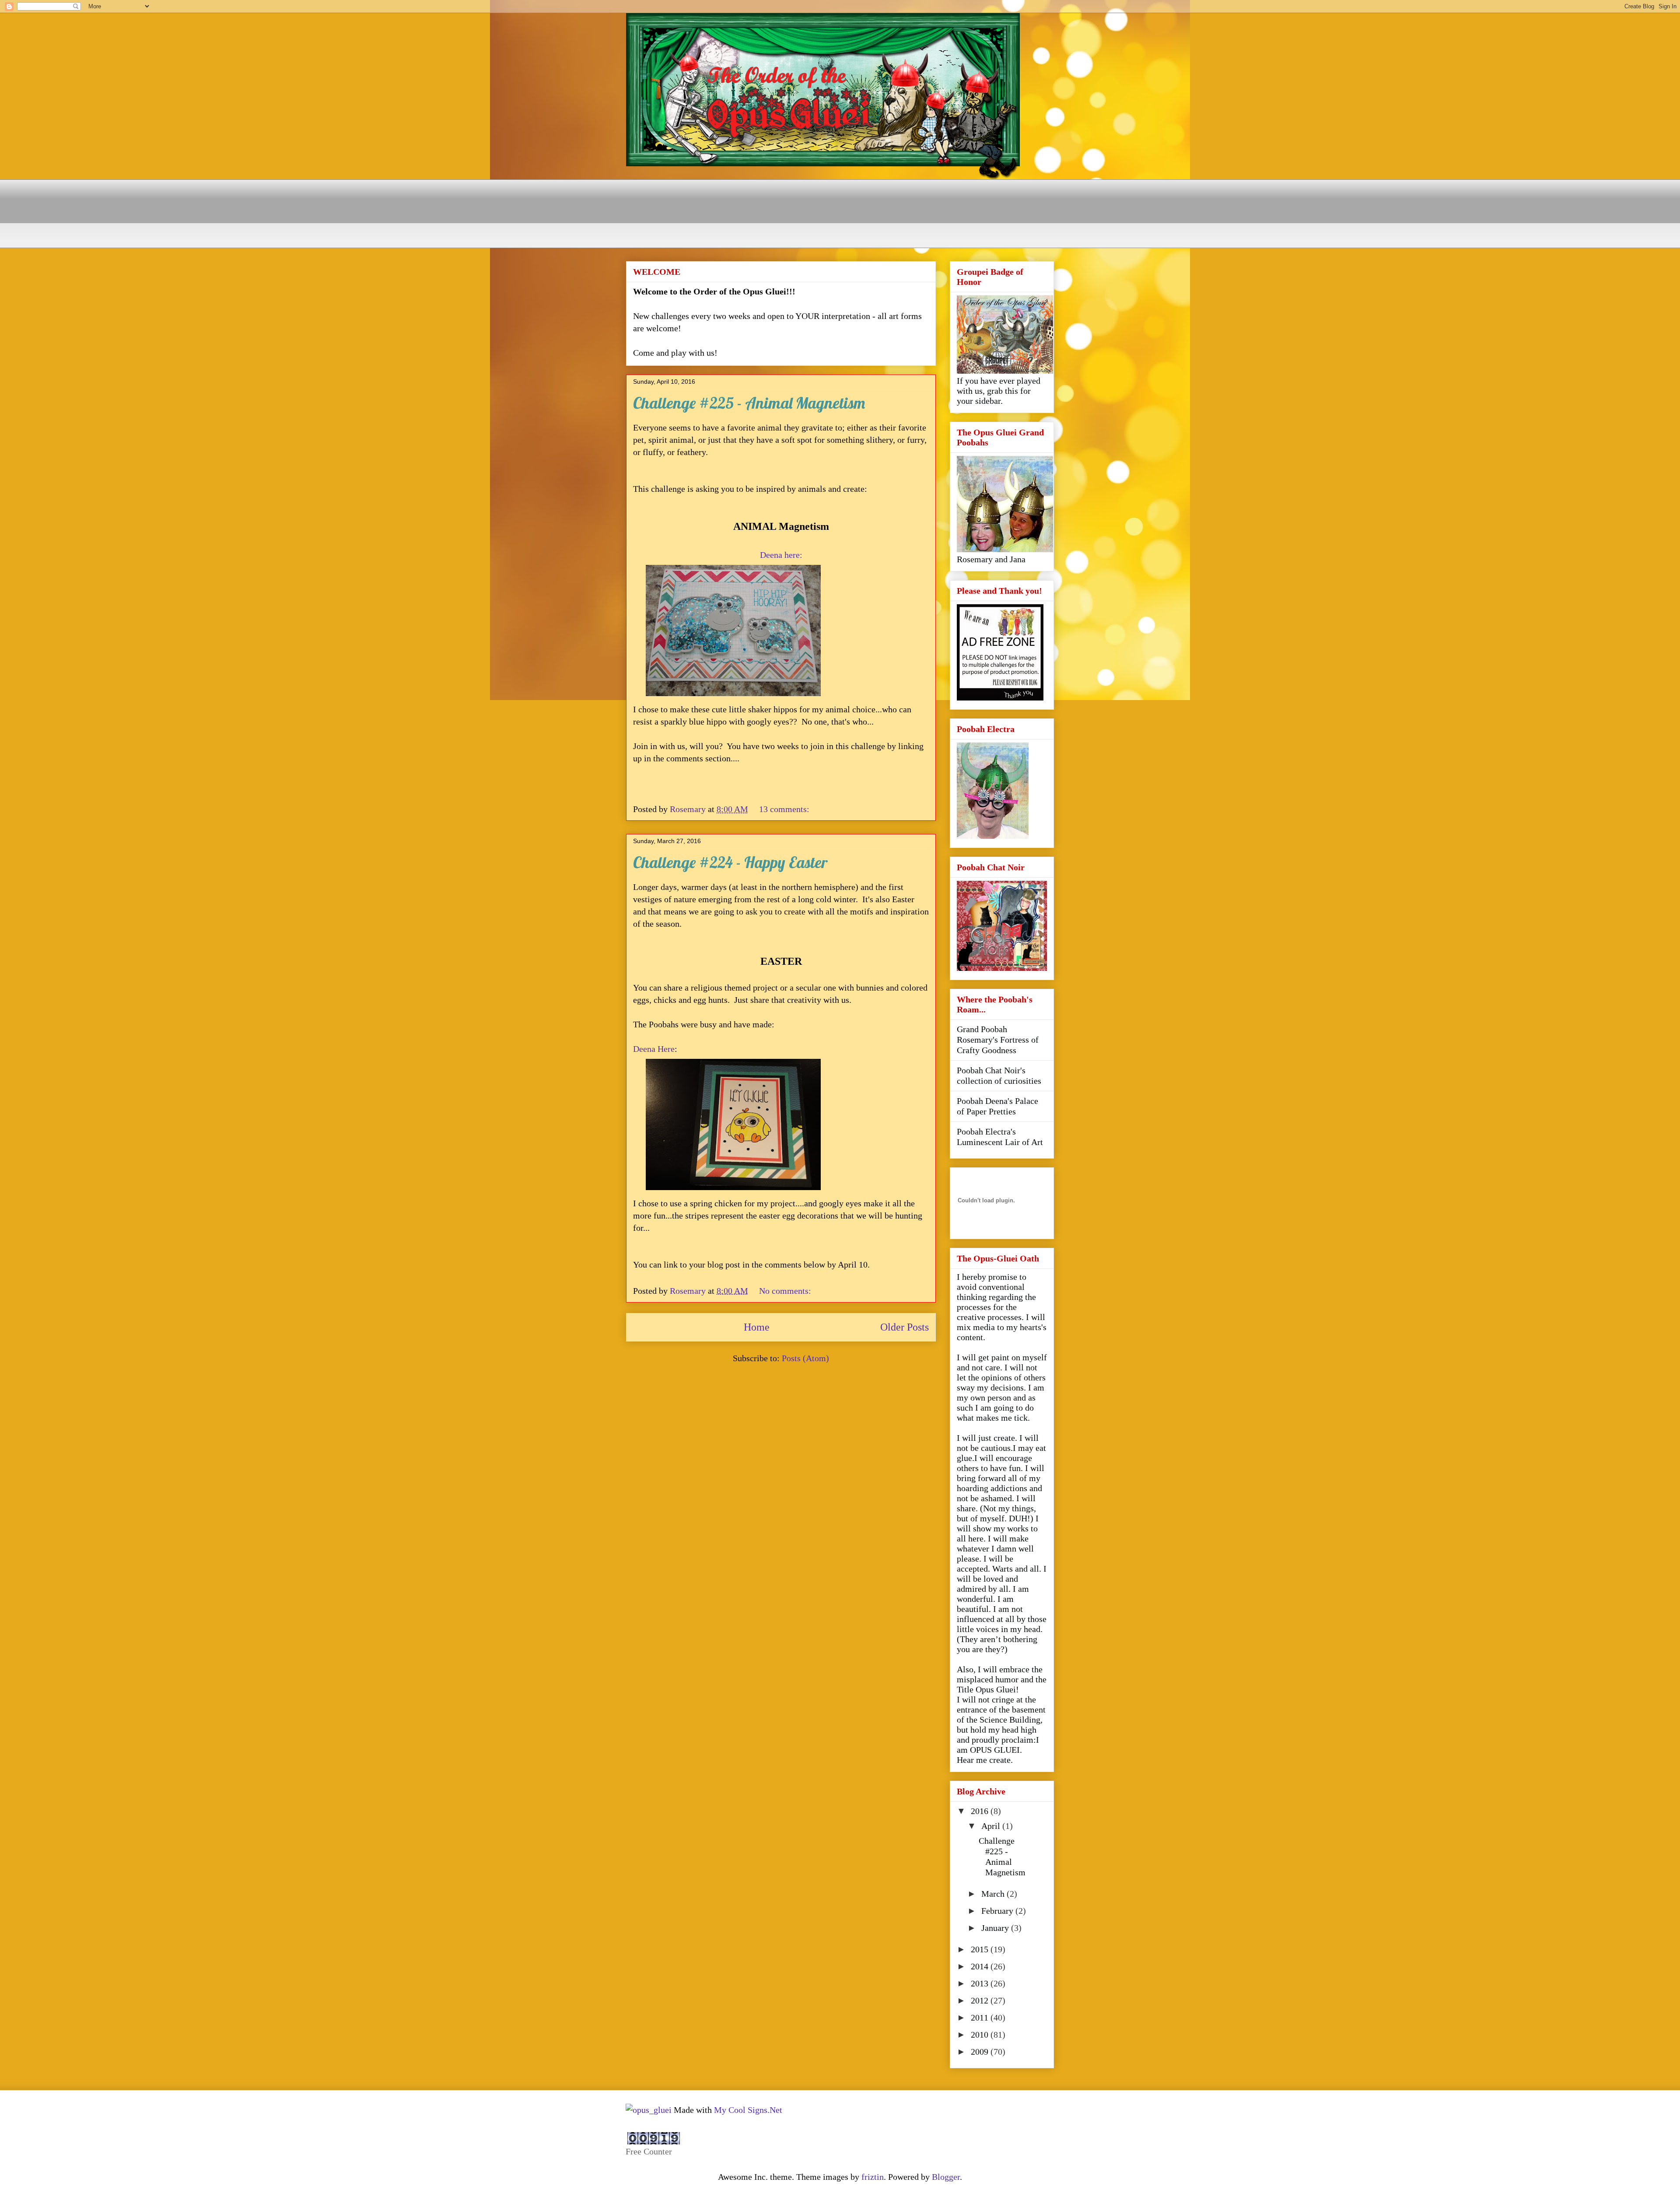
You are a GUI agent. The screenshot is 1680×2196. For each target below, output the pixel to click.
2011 (981, 2017)
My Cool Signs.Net (748, 2110)
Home (757, 1327)
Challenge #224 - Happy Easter (730, 862)
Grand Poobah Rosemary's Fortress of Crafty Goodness (998, 1040)
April (992, 1826)
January (996, 1928)
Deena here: (781, 555)
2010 (981, 2035)
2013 (981, 1983)
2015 (981, 1949)
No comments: (786, 1291)
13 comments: (785, 809)
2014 (981, 1966)
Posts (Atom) (805, 1358)
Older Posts (905, 1327)
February (998, 1911)
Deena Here (654, 1049)
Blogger (946, 2177)
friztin (873, 2177)
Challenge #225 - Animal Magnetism (749, 403)
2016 (981, 1811)
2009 (981, 2052)
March (994, 1894)
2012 (981, 2000)
